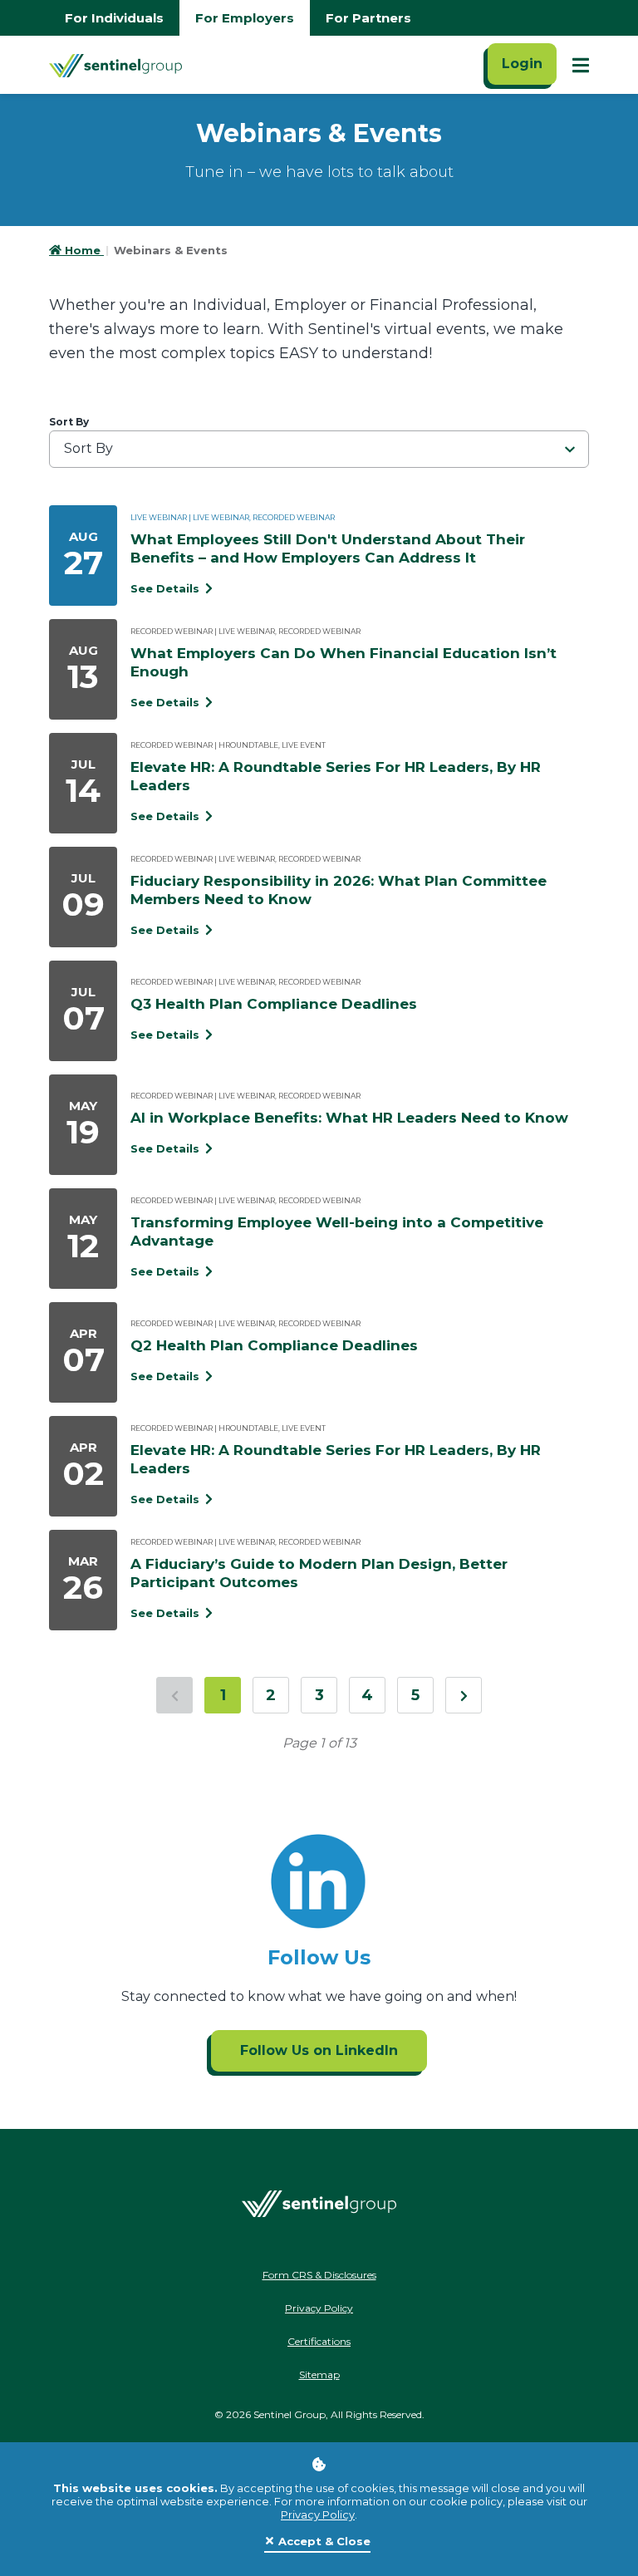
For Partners (368, 18)
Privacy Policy (318, 2515)
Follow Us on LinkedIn (319, 2050)
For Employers (245, 18)
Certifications (319, 2341)
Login (522, 64)
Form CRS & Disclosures (319, 2275)
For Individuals (114, 18)
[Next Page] (464, 1695)
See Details (167, 588)
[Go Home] (115, 65)
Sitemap (319, 2374)
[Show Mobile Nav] (581, 65)
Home (84, 250)
